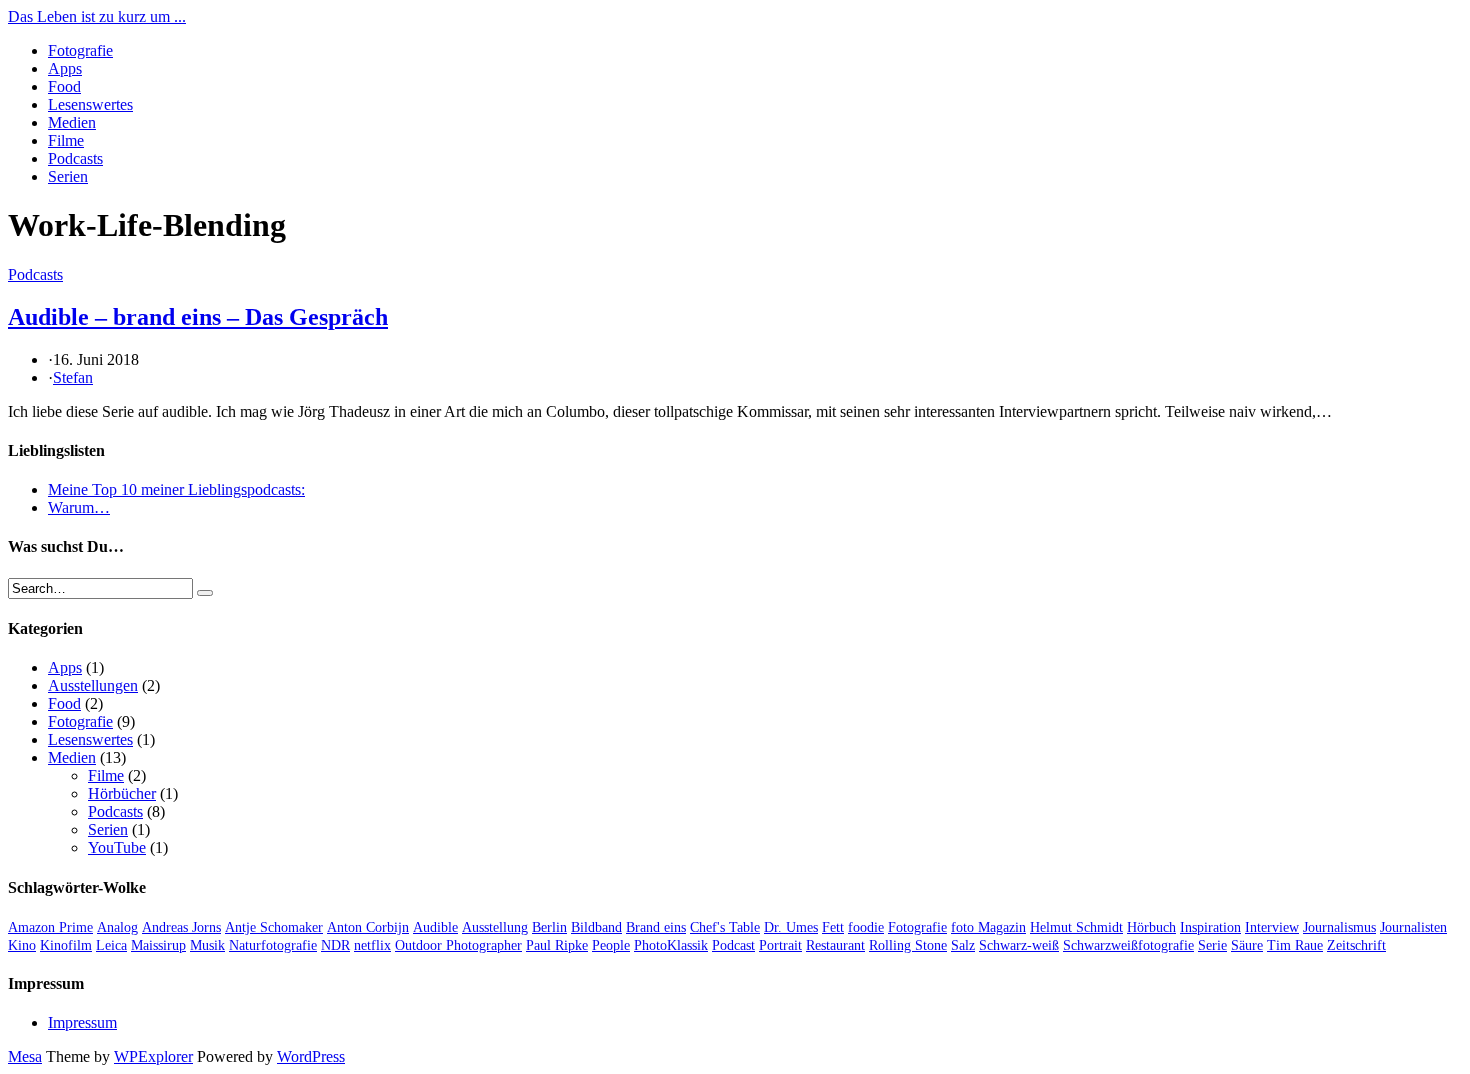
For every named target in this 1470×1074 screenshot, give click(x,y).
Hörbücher (122, 793)
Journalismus (1339, 927)
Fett (833, 927)
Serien (68, 176)
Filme (66, 140)
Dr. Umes (791, 927)
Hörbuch (1151, 927)
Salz (963, 945)
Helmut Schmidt (1076, 927)
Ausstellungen (93, 685)
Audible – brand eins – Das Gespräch (198, 317)
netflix (372, 945)
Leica (111, 945)
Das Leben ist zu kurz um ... (97, 16)
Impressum (82, 1022)
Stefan (73, 377)
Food (64, 86)
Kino (22, 945)
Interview (1272, 927)
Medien (72, 122)
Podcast (733, 945)
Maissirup (158, 945)
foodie (866, 927)
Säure (1247, 945)
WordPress (311, 1056)
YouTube (117, 847)
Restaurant (835, 945)
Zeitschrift (1356, 945)
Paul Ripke (557, 945)
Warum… (79, 507)
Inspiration (1210, 927)
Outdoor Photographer (458, 945)
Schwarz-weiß (1019, 945)
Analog (117, 927)
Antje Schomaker (274, 927)
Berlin (549, 927)
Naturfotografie (273, 945)
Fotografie (80, 50)
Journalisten (1413, 927)
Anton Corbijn (368, 927)
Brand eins (656, 927)
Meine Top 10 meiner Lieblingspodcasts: (176, 489)
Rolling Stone (908, 945)
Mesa (25, 1056)
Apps (65, 68)
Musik (207, 945)
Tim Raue (1295, 945)
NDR (335, 945)
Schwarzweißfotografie (1128, 945)
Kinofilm (66, 945)
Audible (435, 927)
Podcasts (75, 158)
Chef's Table (725, 927)
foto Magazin (988, 927)
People (611, 945)
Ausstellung (495, 927)
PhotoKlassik (671, 945)
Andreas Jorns (181, 927)
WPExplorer (153, 1056)
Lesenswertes (90, 104)
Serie (1212, 945)
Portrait (780, 945)
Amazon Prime (50, 927)
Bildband (596, 927)
